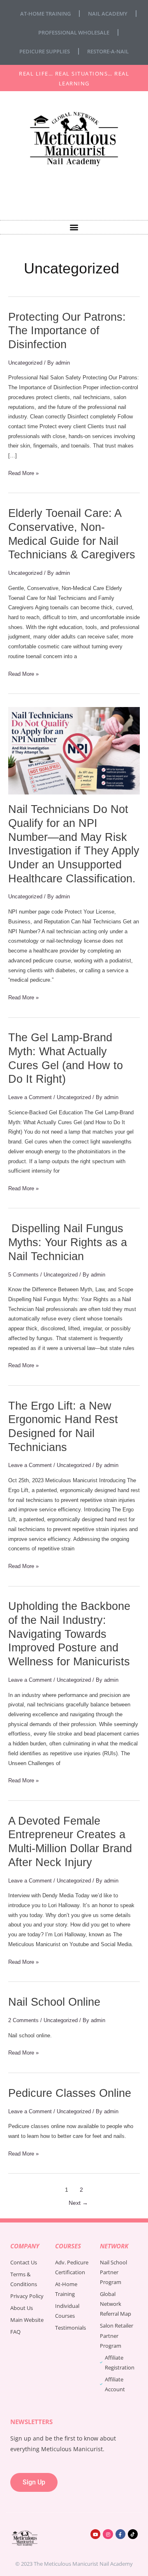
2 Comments (23, 2020)
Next (78, 2203)
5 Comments (23, 1275)
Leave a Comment (30, 1097)
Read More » (23, 472)
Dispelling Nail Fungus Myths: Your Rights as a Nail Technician (68, 1242)
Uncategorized (25, 363)
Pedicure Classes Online (70, 2093)
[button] (74, 227)
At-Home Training (45, 14)
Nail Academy (108, 14)
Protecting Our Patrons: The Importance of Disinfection (67, 331)
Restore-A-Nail (108, 51)
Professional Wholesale (74, 32)
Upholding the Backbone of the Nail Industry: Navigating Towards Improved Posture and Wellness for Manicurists (69, 1634)
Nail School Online (54, 2002)
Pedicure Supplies (45, 51)
